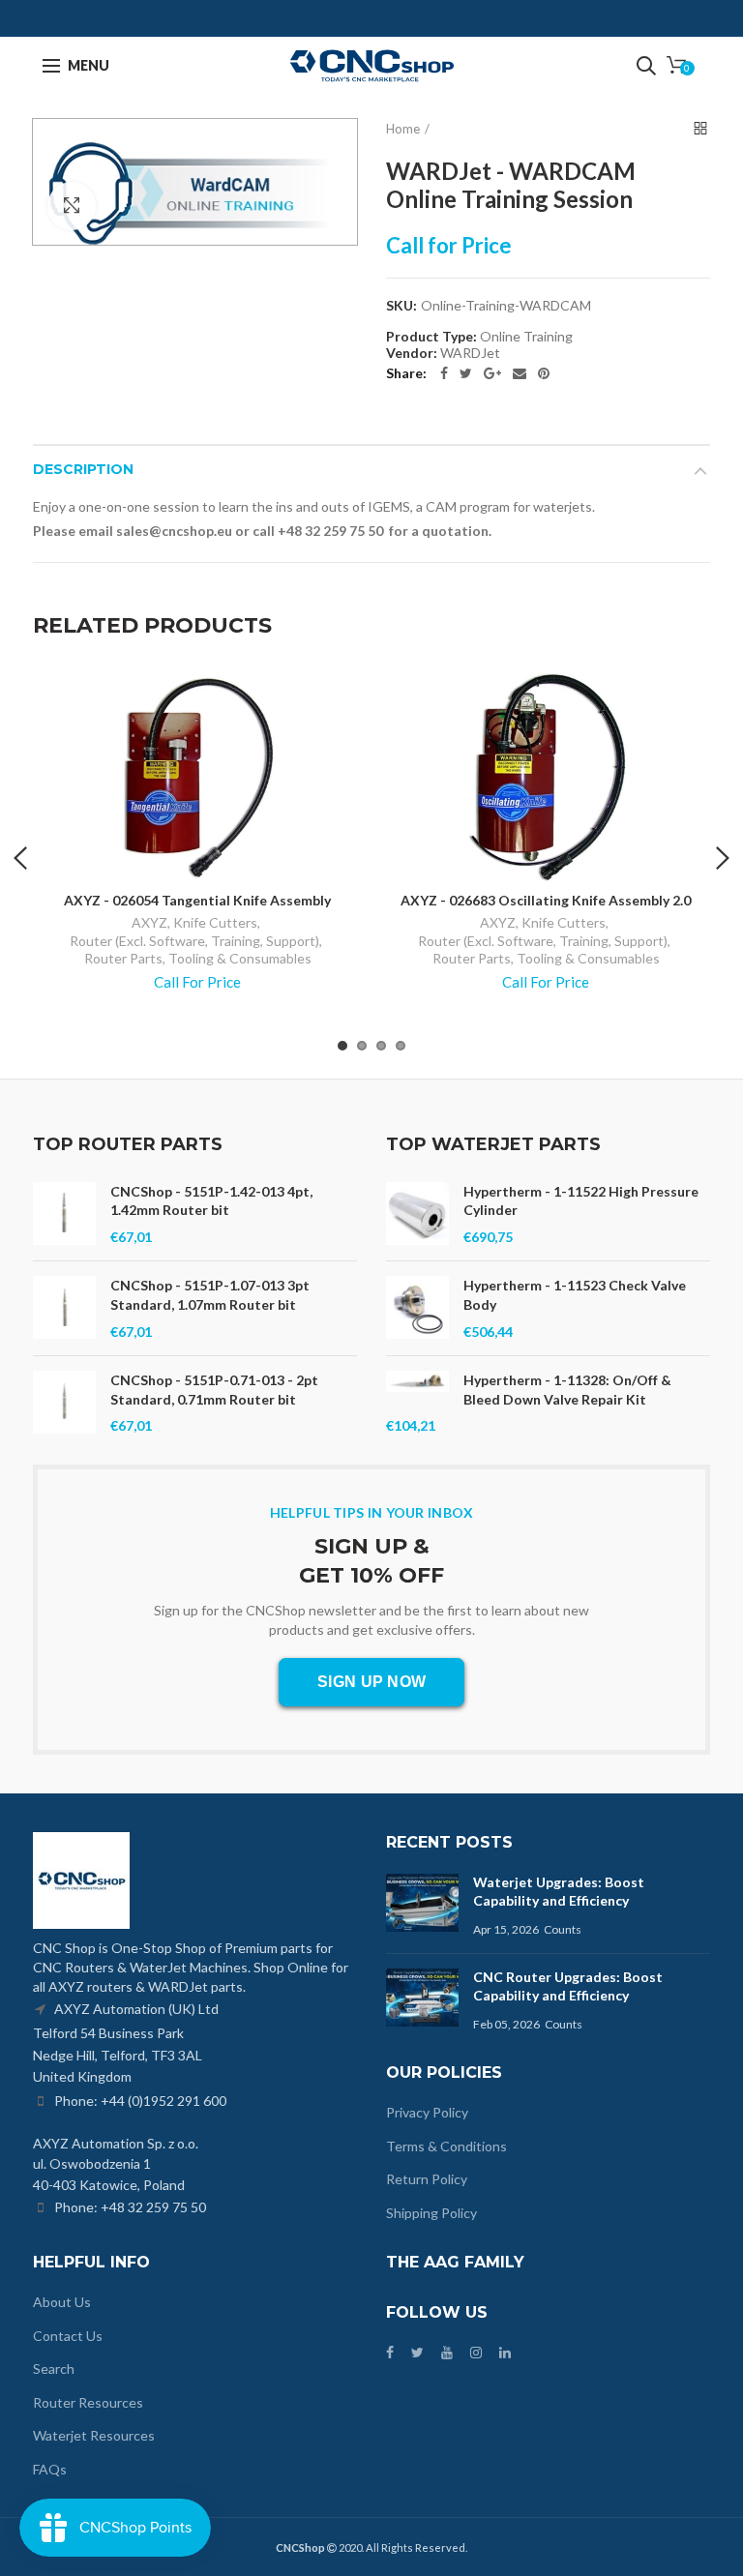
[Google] (492, 373)
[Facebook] (444, 373)
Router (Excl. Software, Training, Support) (194, 941)
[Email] (520, 373)
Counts (563, 1929)
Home (403, 129)
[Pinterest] (544, 373)
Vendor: (412, 353)
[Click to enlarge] (72, 206)
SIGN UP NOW (371, 1682)
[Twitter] (466, 373)
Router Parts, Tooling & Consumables (198, 958)
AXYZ (149, 922)
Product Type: (431, 337)
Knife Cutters (215, 922)
